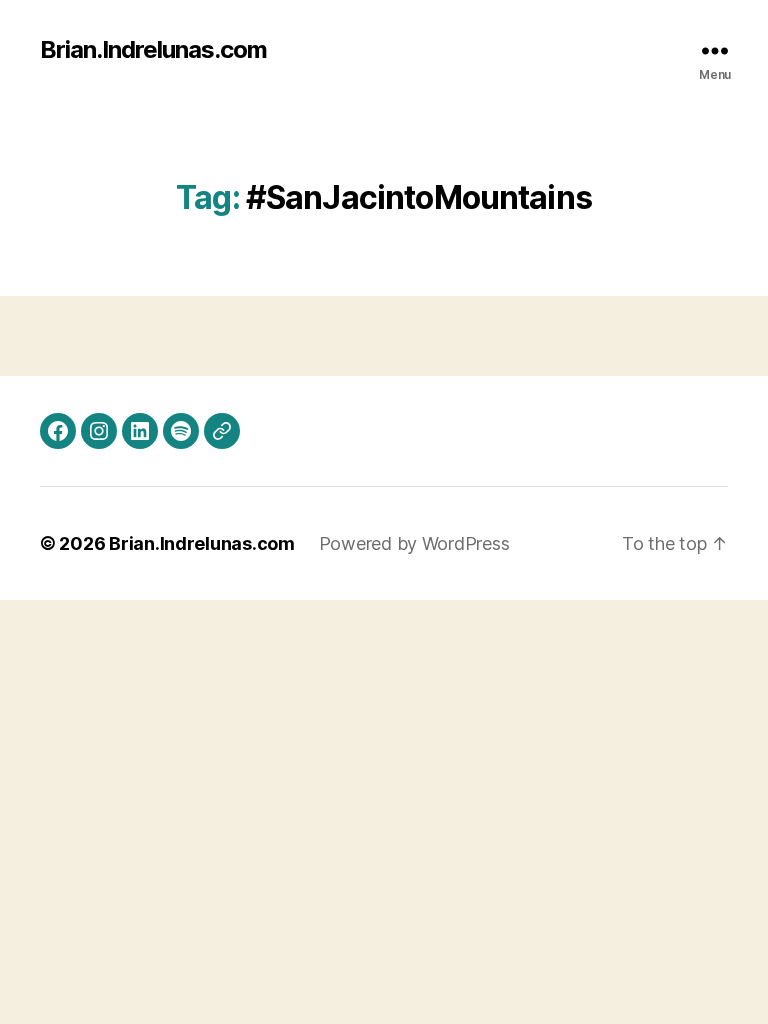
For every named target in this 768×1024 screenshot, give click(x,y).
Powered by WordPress (414, 543)
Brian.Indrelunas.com (153, 50)
